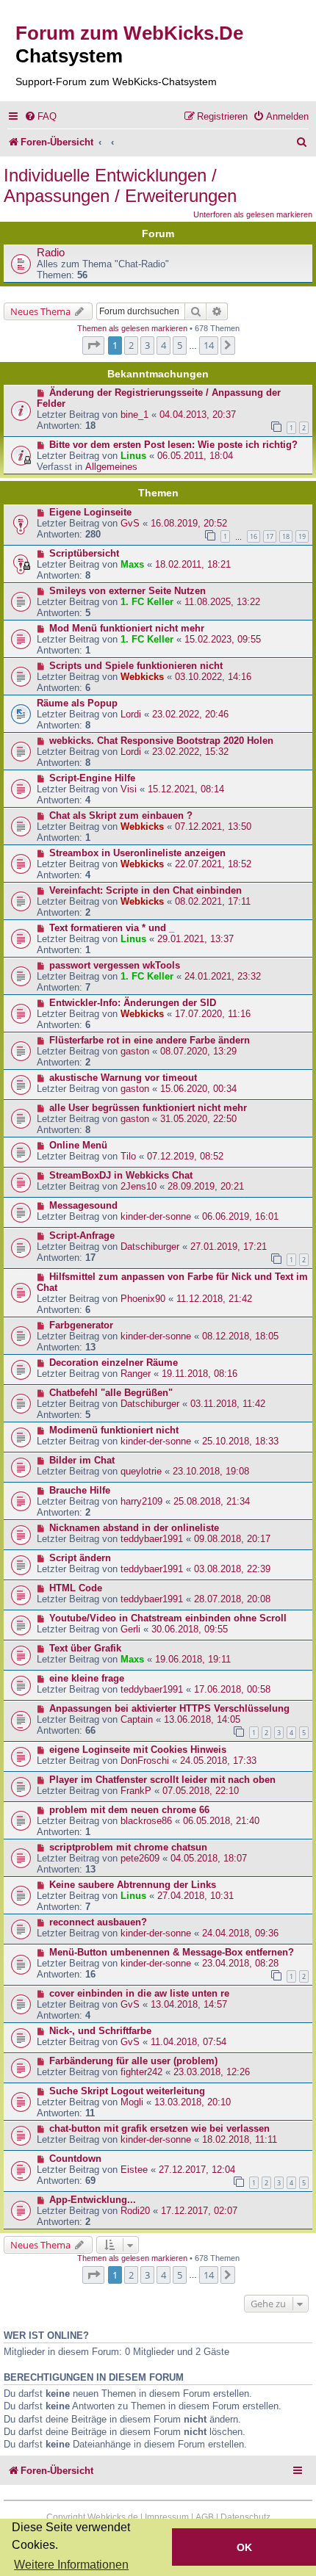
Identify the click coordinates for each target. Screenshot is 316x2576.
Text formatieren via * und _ (112, 928)
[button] (93, 345)
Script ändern (80, 1558)
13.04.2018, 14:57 (189, 2004)
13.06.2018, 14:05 (202, 1719)
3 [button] (147, 345)
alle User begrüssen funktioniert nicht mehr (148, 1108)
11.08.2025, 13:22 (222, 602)
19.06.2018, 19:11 (193, 1659)
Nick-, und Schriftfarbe (100, 2031)
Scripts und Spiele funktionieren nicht (136, 666)
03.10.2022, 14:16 (213, 677)
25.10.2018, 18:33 (240, 1441)
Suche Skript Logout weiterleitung (127, 2091)
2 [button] (131, 345)
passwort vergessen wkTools (115, 965)
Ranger (136, 1374)
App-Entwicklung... (93, 2200)
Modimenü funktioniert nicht (114, 1430)
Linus (133, 456)
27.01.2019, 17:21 (229, 1247)
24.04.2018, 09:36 (240, 1933)
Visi (129, 789)
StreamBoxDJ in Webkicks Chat (121, 1175)
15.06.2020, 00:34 (198, 1089)
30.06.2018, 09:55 (190, 1629)
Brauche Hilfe (80, 1490)
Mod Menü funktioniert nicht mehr (127, 628)
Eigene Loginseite (90, 512)
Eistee (134, 2170)
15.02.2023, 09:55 (223, 639)
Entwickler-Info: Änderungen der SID (133, 1003)
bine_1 (134, 415)
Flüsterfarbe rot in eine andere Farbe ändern (150, 1040)
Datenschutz (245, 2517)
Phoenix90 (143, 1299)
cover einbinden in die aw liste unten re (139, 1993)
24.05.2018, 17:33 (218, 1761)
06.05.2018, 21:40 (221, 1821)
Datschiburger (150, 1247)
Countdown (75, 2159)
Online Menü (78, 1145)
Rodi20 (135, 2211)
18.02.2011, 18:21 (193, 564)
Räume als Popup (77, 703)
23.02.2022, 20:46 (190, 714)
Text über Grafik (85, 1648)
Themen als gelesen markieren (132, 328)
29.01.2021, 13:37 (195, 939)
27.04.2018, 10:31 (195, 1896)
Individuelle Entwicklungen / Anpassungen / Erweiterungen (120, 185)
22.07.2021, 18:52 (213, 864)
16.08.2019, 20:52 (189, 523)
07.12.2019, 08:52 (185, 1156)
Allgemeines (111, 467)
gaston (135, 1051)
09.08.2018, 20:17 (232, 1539)
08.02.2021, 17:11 (213, 901)
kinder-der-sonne (156, 1216)
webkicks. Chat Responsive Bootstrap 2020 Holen (161, 741)
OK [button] (244, 2547)
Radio (51, 253)
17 (270, 536)
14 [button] (209, 345)
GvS (130, 523)
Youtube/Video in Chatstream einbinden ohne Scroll (168, 1618)
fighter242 (141, 2072)
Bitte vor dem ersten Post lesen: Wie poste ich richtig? (173, 445)
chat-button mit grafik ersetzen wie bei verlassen (159, 2128)
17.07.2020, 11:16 (213, 1014)
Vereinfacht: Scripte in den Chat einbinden (146, 890)
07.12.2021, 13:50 (213, 826)
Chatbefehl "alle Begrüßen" (111, 1393)
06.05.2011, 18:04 (195, 456)
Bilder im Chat (82, 1460)
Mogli (132, 2102)
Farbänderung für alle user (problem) (133, 2061)
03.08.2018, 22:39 (232, 1569)
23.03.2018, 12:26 (212, 2072)
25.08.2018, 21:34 (212, 1501)
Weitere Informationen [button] (71, 2565)
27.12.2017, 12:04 (197, 2170)
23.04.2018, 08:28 (240, 1963)
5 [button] (180, 345)
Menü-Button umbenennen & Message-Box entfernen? (172, 1952)
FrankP (136, 1791)
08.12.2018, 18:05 (240, 1336)
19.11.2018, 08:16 (200, 1374)
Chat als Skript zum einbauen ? (121, 815)
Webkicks (142, 677)
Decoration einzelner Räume (114, 1363)
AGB (205, 2517)
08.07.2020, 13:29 (198, 1051)
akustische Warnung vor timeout (123, 1078)
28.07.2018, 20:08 (232, 1599)
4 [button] (164, 345)
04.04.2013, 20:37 (198, 415)
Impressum (167, 2517)
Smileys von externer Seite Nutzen (128, 591)
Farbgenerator (81, 1325)
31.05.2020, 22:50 (198, 1119)
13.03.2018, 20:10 (193, 2102)
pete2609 (140, 1858)
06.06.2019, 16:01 (240, 1216)
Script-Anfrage (82, 1235)
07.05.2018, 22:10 (201, 1791)
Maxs (132, 564)
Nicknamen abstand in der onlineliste (134, 1528)
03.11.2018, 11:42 (228, 1404)
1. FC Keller (147, 602)
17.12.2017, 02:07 (199, 2211)
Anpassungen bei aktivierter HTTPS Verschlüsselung (169, 1708)
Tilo (128, 1156)
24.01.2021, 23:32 (223, 976)
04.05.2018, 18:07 (209, 1858)
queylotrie (141, 1471)
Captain (137, 1719)
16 (254, 536)
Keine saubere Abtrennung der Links (133, 1885)
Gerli (130, 1629)
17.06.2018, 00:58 (232, 1689)
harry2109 (141, 1501)
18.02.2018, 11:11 (240, 2139)
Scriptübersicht (84, 553)
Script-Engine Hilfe (92, 778)
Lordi (131, 714)
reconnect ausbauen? (98, 1922)
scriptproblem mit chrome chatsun (128, 1847)
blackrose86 (146, 1821)
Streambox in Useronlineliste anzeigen (137, 853)
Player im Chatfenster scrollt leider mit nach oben (162, 1780)
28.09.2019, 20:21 (206, 1186)
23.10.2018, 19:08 (211, 1471)
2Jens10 (139, 1186)
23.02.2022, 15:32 (190, 752)
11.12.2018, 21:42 (214, 1299)
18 (286, 536)
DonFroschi (145, 1761)
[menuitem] (40, 116)
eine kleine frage (87, 1678)
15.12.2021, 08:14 (186, 789)
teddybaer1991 (152, 1539)
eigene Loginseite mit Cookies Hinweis (138, 1750)
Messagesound (83, 1205)
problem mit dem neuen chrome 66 (129, 1810)
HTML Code (76, 1588)
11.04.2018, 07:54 (188, 2042)
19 (302, 536)
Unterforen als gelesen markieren (253, 214)
